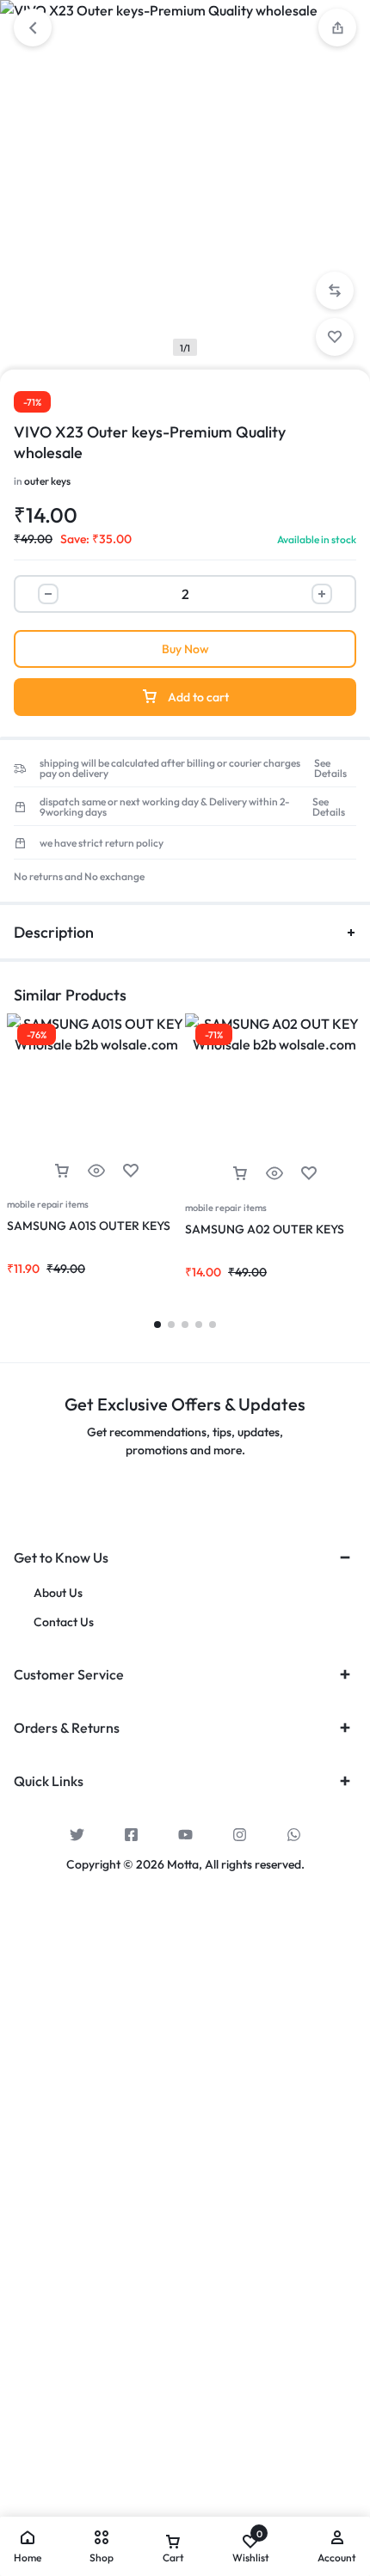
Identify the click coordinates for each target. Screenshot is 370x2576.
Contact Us (64, 1622)
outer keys (47, 481)
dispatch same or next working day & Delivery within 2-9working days (165, 807)
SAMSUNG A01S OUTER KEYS (89, 1226)
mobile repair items (48, 1204)
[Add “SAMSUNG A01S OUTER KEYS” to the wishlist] (131, 1171)
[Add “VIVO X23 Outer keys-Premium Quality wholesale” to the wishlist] (335, 337)
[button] (337, 28)
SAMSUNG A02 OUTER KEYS (265, 1229)
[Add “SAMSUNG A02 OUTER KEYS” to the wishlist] (309, 1174)
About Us (58, 1593)
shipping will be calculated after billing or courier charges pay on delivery (170, 768)
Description (54, 932)
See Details (330, 768)
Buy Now (185, 649)
